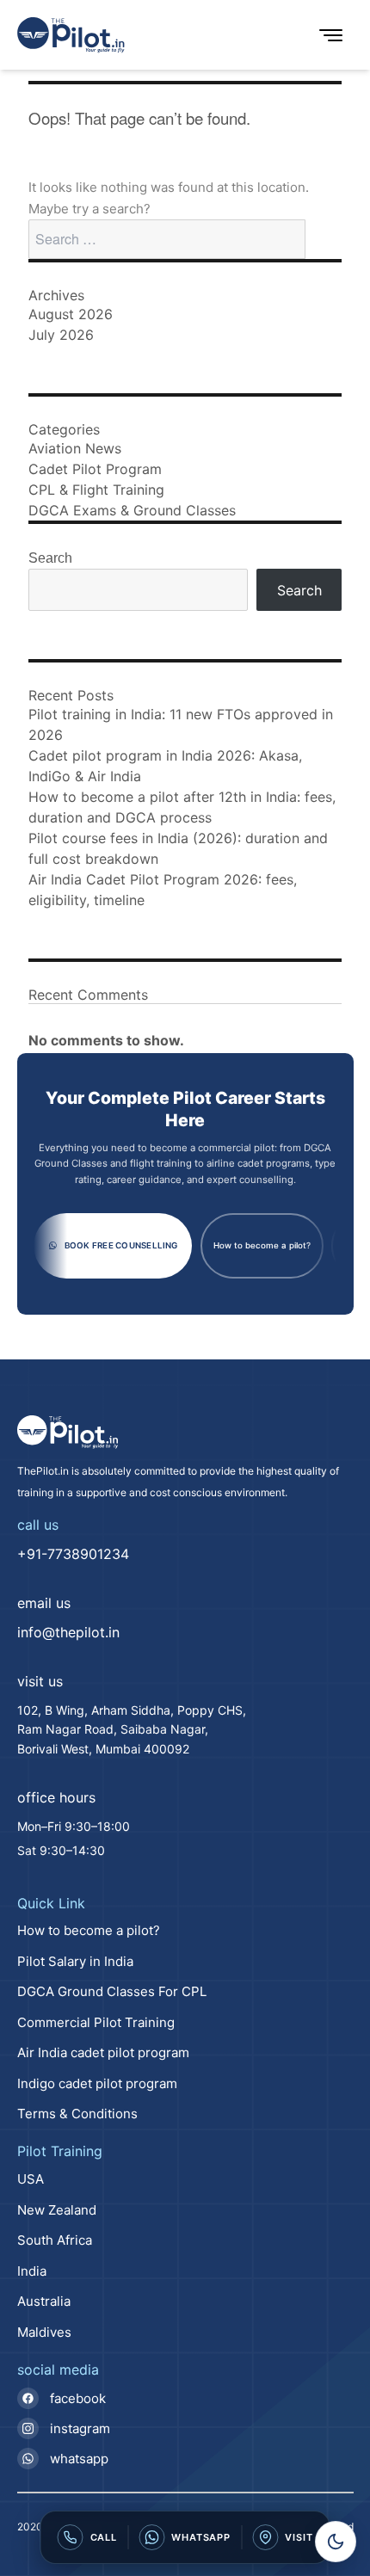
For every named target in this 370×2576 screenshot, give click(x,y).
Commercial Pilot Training (96, 2022)
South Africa (55, 2240)
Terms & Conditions (77, 2114)
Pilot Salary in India (75, 1961)
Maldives (44, 2332)
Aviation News (75, 448)
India (32, 2271)
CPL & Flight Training (96, 490)
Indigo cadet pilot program (97, 2083)
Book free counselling (121, 1245)
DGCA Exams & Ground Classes (132, 510)
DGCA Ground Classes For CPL (112, 1991)
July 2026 (61, 335)
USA (31, 2179)
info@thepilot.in (68, 1632)
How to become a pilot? (262, 1245)
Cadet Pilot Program (95, 469)
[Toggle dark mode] (336, 2542)
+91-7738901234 (73, 1554)
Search (50, 558)
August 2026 (71, 314)
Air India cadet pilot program (103, 2052)
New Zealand (57, 2210)
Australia (44, 2301)
